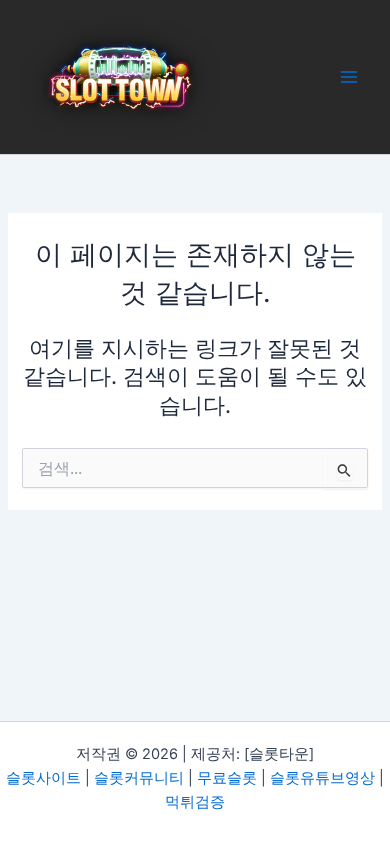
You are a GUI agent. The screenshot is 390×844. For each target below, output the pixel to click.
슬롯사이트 (43, 778)
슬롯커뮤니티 (139, 778)
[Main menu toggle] (349, 77)
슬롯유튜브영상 (322, 778)
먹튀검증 (195, 802)
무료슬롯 (227, 778)
